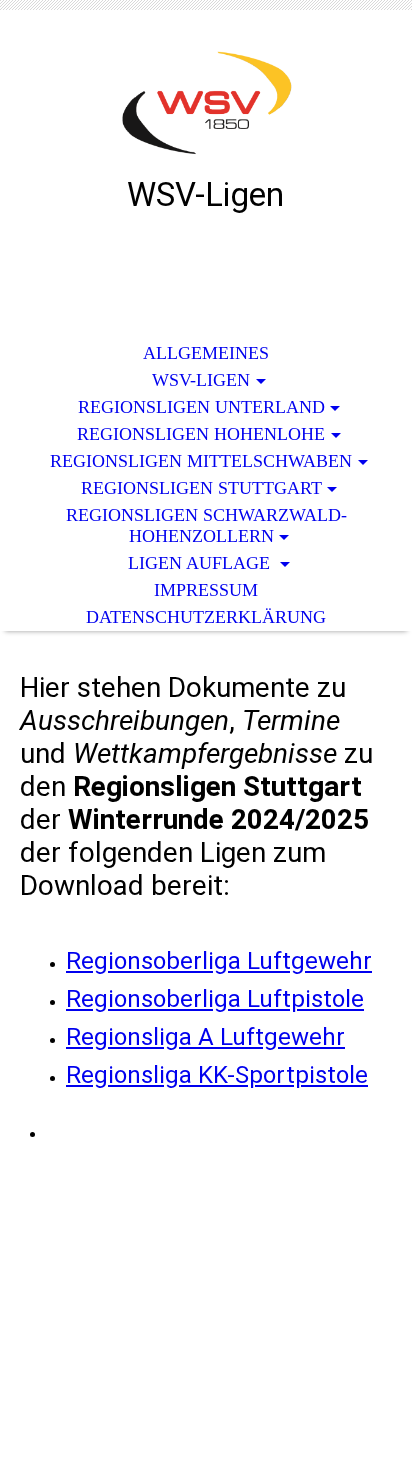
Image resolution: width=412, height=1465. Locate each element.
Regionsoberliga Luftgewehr (219, 961)
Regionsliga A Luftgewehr (205, 1037)
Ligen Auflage (201, 563)
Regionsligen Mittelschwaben (201, 461)
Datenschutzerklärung (206, 617)
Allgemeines (206, 353)
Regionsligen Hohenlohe (201, 434)
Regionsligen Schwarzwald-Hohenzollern (206, 525)
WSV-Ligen (201, 380)
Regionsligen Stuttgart (201, 488)
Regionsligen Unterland (201, 407)
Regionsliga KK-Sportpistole (217, 1075)
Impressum (206, 590)
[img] (206, 107)
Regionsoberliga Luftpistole (215, 999)
